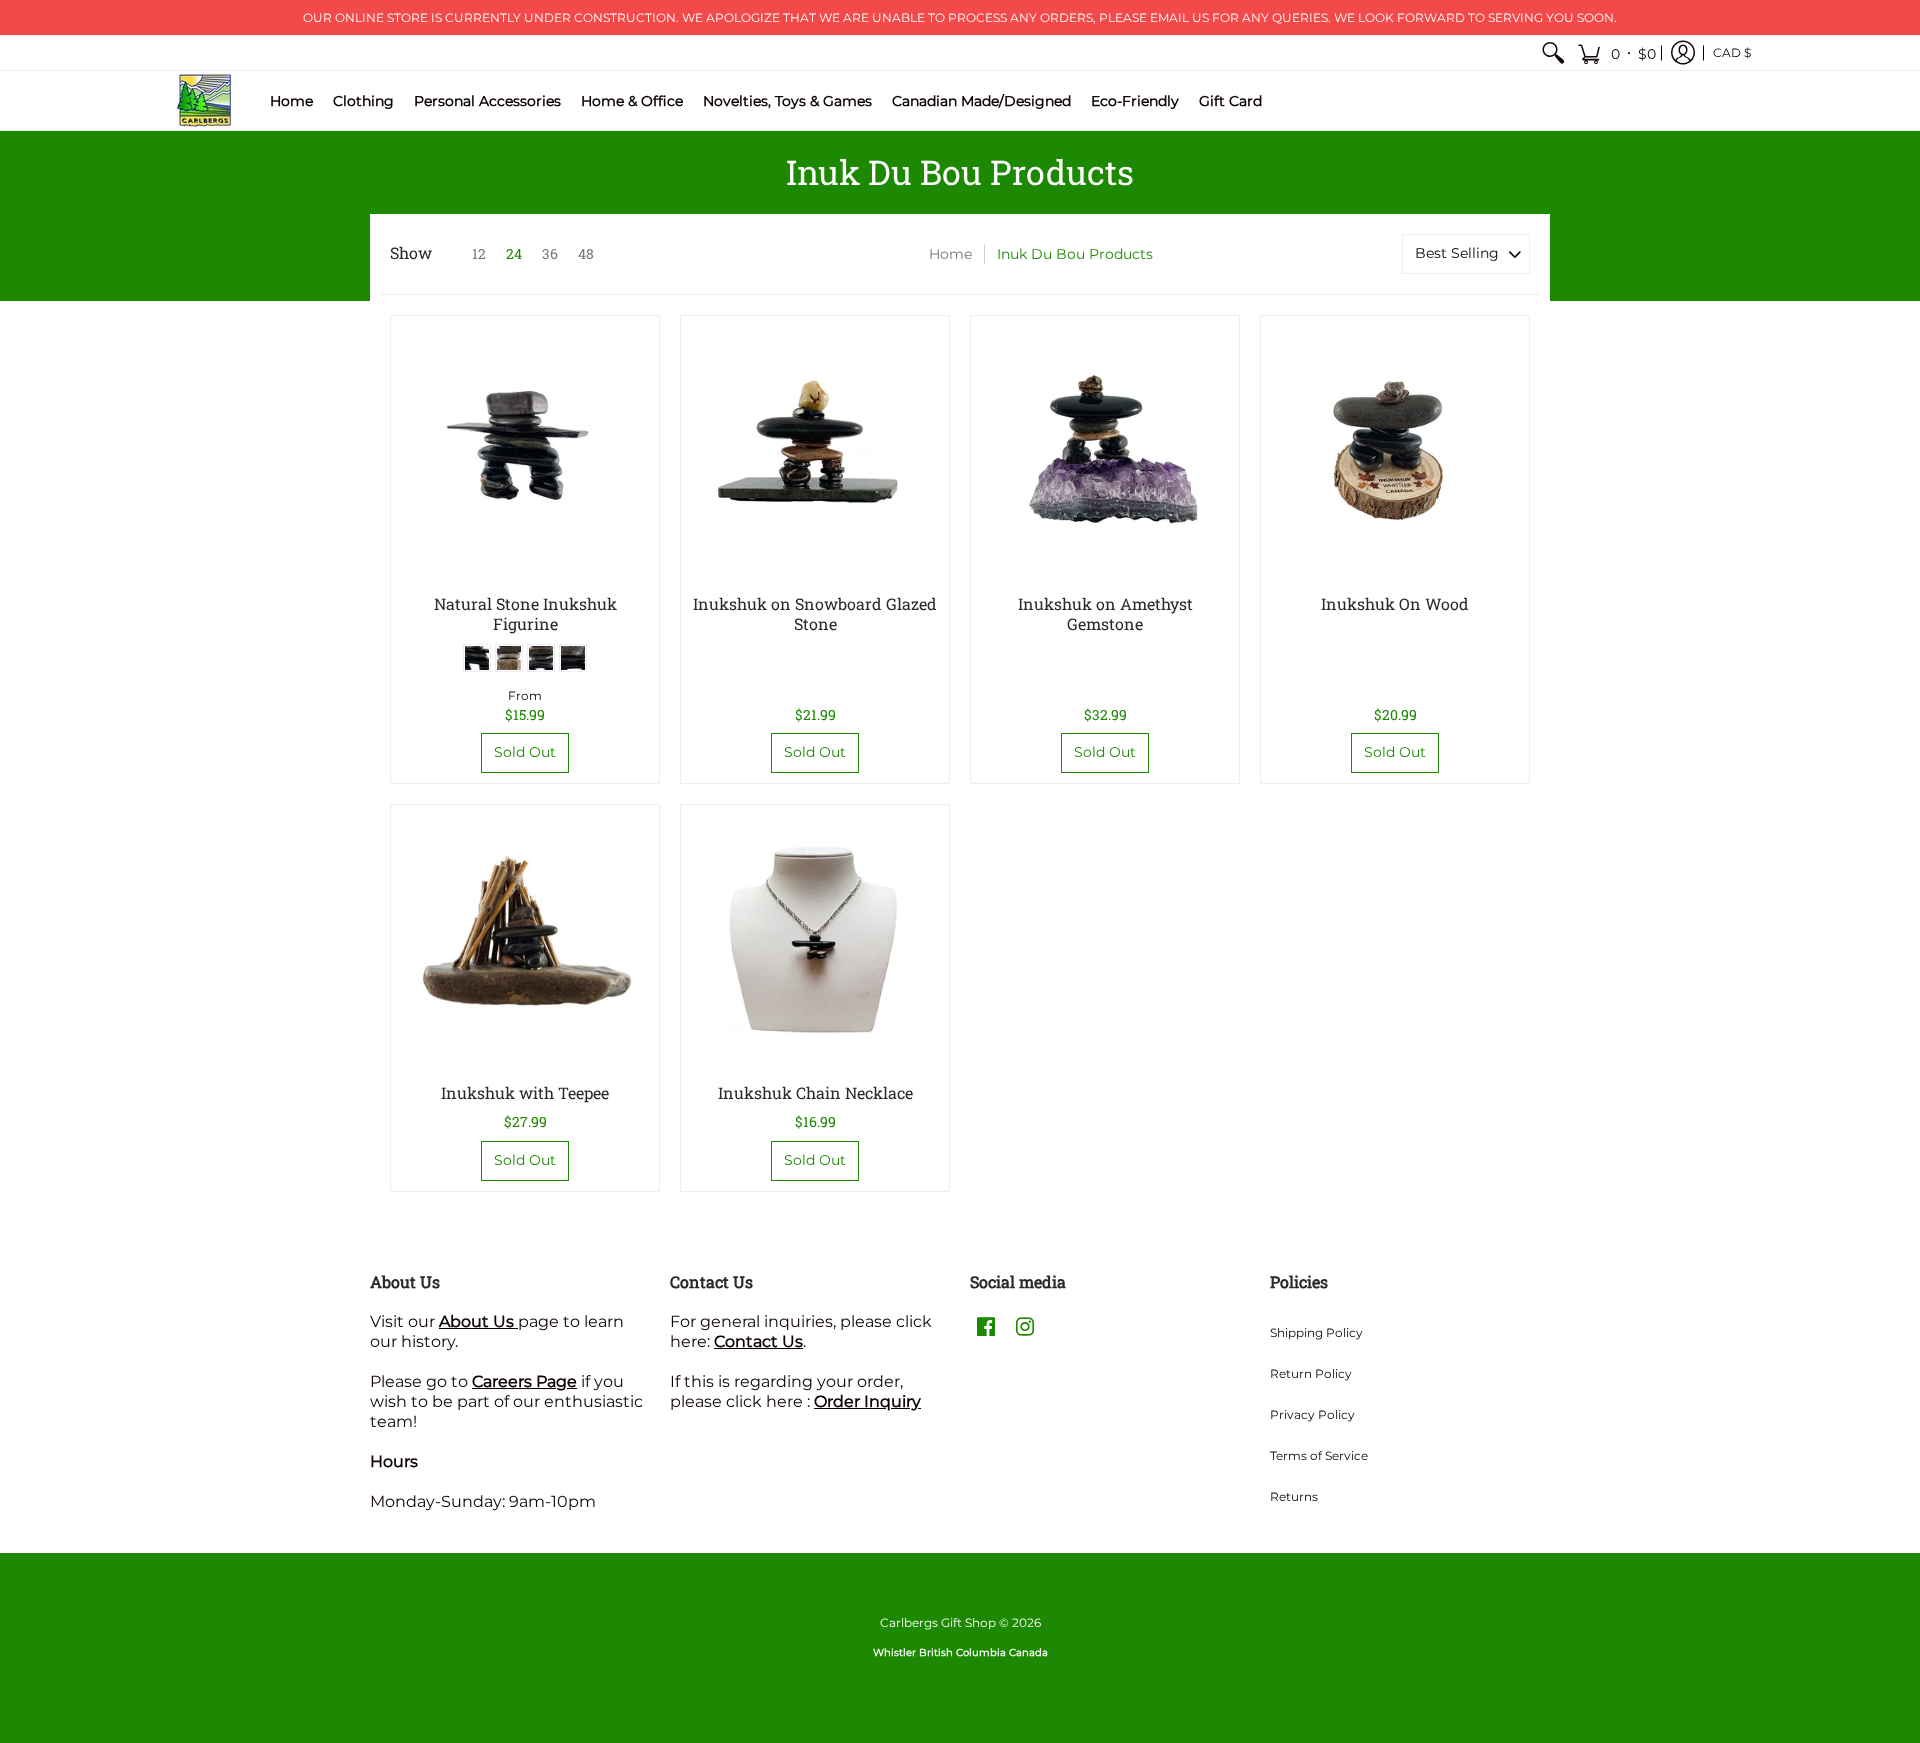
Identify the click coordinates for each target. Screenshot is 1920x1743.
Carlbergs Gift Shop (938, 1622)
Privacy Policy (1312, 1414)
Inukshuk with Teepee (525, 1092)
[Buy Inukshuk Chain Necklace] (815, 939)
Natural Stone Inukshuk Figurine (525, 613)
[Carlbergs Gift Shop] (205, 100)
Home (950, 254)
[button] (1616, 53)
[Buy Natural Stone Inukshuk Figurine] (525, 450)
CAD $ (1732, 52)
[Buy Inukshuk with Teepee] (525, 939)
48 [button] (586, 253)
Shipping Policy (1316, 1332)
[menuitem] (1553, 53)
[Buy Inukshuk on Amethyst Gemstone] (1105, 450)
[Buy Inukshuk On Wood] (1395, 450)
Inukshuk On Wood (1395, 603)
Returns (1294, 1496)
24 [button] (514, 253)
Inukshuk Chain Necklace (815, 1092)
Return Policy (1311, 1373)
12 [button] (479, 253)
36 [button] (550, 253)
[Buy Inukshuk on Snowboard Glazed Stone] (815, 450)
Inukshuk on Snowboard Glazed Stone (815, 613)
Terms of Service (1319, 1455)
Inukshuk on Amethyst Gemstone (1105, 613)
